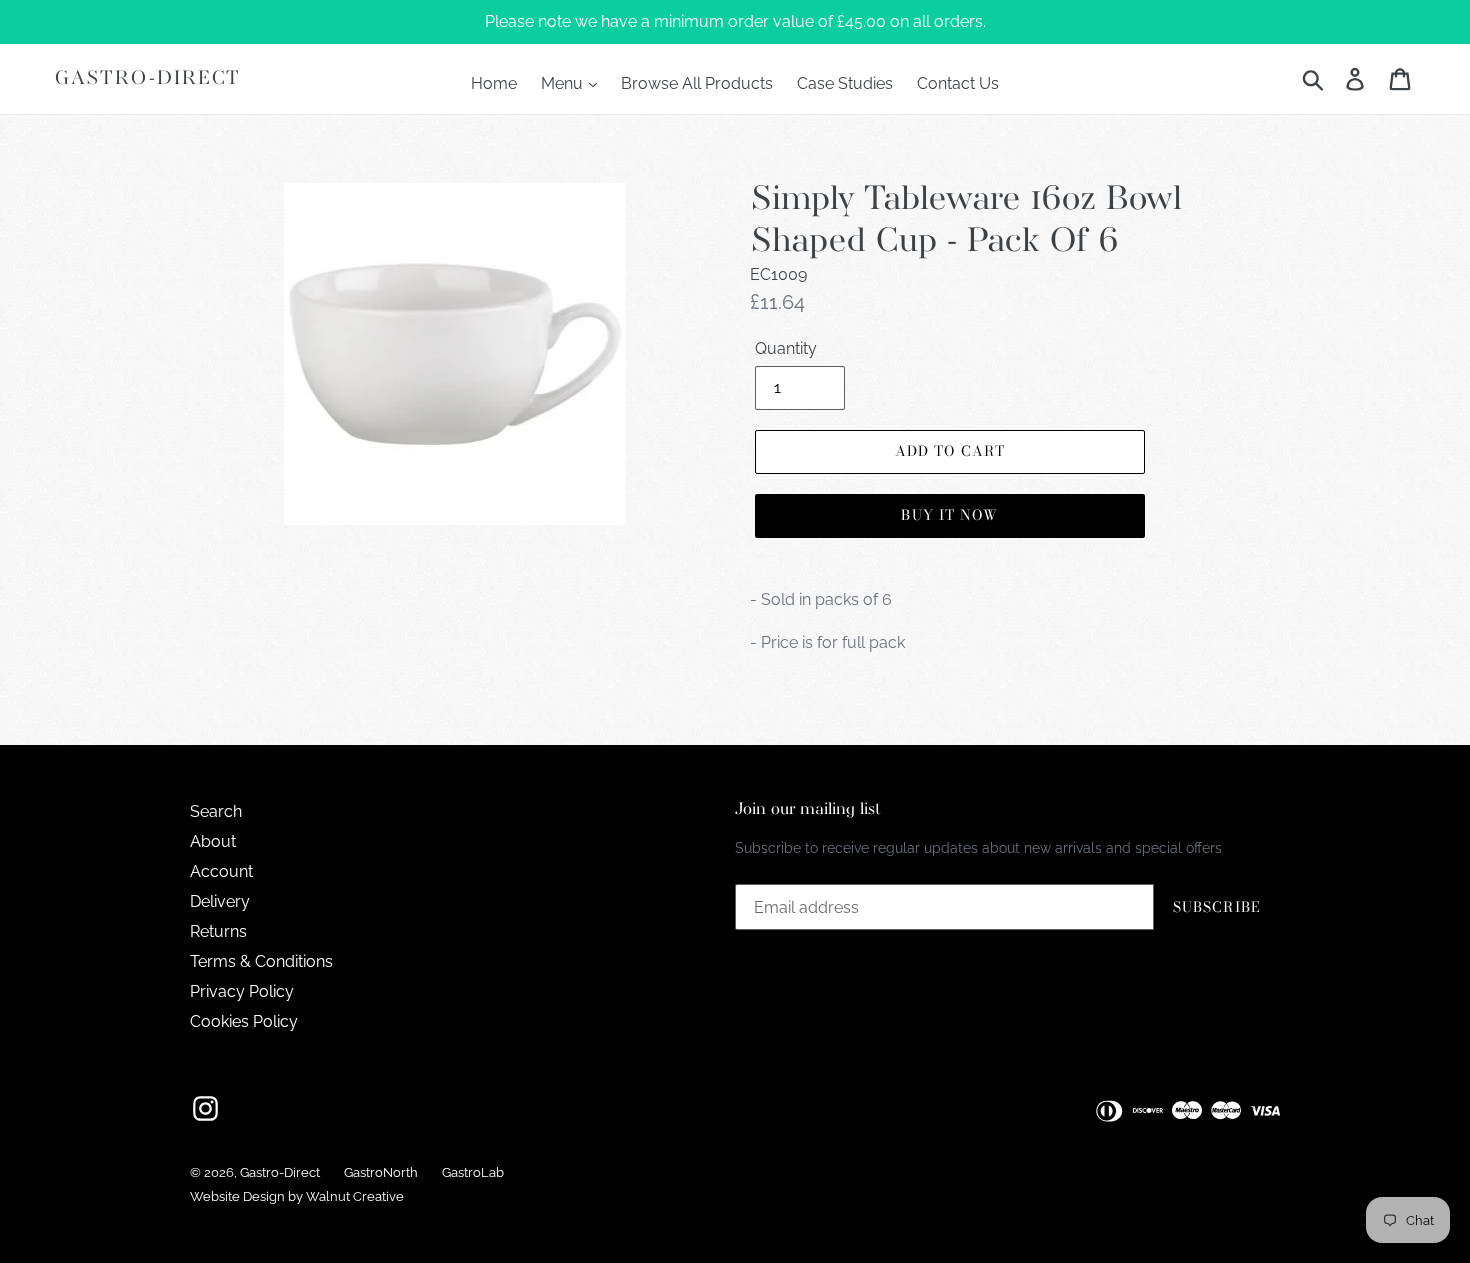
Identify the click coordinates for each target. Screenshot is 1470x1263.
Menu (564, 83)
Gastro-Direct (148, 78)
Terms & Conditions (261, 961)
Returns (218, 931)
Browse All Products (697, 83)
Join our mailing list (808, 809)
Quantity (786, 348)
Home (494, 83)
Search (216, 811)
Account (221, 871)
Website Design (237, 1196)
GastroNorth (381, 1172)
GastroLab (473, 1172)
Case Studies (845, 83)
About (213, 841)
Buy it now (949, 515)
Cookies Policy (244, 1021)
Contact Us (958, 83)
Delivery (220, 901)
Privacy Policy (242, 991)
